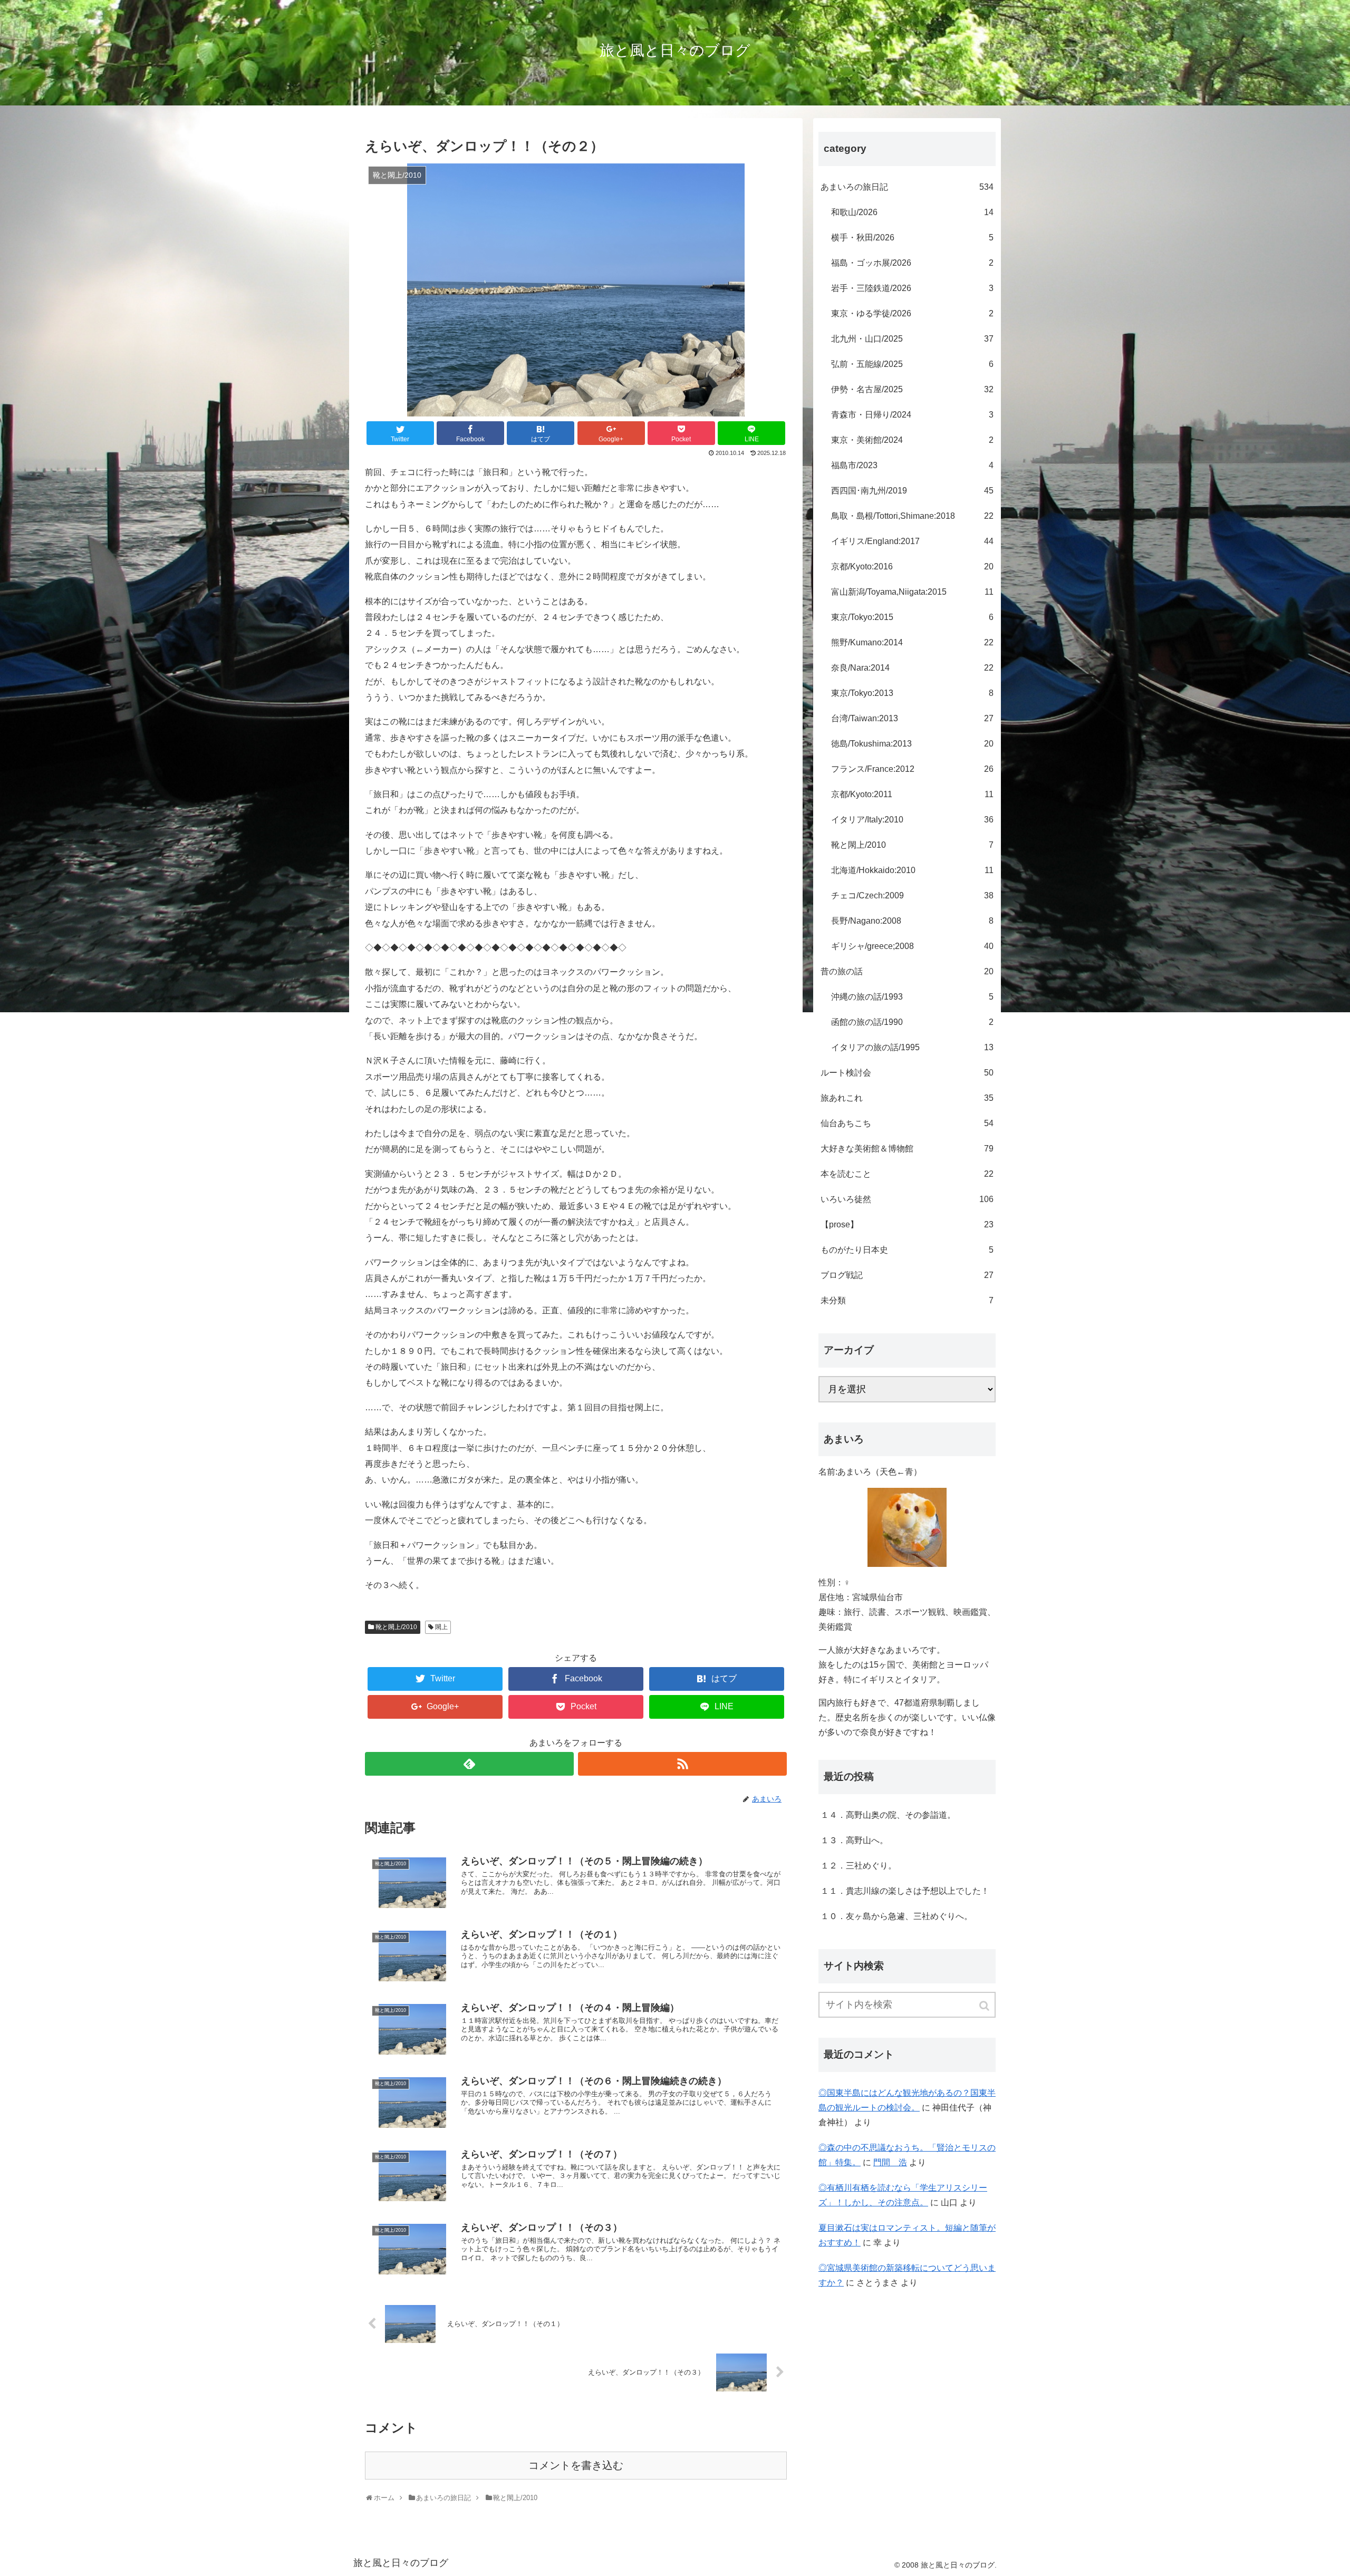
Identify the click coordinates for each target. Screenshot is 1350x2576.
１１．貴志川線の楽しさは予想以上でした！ (905, 1891)
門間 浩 (890, 2162)
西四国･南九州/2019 (912, 491)
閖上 (441, 1627)
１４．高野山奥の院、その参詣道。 (888, 1815)
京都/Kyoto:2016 (912, 566)
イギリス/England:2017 (912, 541)
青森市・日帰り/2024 (912, 415)
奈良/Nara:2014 (912, 668)
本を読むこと (907, 1174)
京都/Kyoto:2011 (912, 794)
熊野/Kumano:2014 (912, 642)
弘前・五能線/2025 (912, 364)
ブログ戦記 (907, 1275)
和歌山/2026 (912, 212)
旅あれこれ (907, 1098)
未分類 (907, 1300)
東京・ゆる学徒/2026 (912, 313)
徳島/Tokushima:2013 (912, 744)
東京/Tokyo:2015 (912, 617)
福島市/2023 (912, 465)
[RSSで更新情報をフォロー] (682, 1764)
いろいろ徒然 (907, 1199)
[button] (985, 2006)
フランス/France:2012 (912, 769)
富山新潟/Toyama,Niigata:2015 (912, 592)
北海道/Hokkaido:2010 (912, 870)
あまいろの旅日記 (907, 187)
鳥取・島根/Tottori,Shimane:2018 (912, 516)
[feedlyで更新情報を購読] (469, 1764)
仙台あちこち (907, 1123)
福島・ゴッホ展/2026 (912, 263)
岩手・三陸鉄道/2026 (912, 288)
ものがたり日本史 (907, 1250)
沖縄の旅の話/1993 (912, 997)
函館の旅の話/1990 (912, 1022)
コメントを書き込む (576, 2465)
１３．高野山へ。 (854, 1840)
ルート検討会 (907, 1073)
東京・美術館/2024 (912, 440)
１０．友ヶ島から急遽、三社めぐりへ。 (896, 1916)
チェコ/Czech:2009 (912, 895)
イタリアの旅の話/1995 (912, 1047)
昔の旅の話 (907, 971)
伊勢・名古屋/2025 (912, 389)
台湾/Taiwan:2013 (912, 718)
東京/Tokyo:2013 (912, 693)
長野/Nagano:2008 (912, 921)
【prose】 (907, 1224)
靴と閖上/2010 (396, 1627)
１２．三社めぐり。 (859, 1866)
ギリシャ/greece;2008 (912, 946)
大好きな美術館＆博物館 (907, 1149)
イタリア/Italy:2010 (912, 820)
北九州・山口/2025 (912, 339)
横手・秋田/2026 (912, 238)
